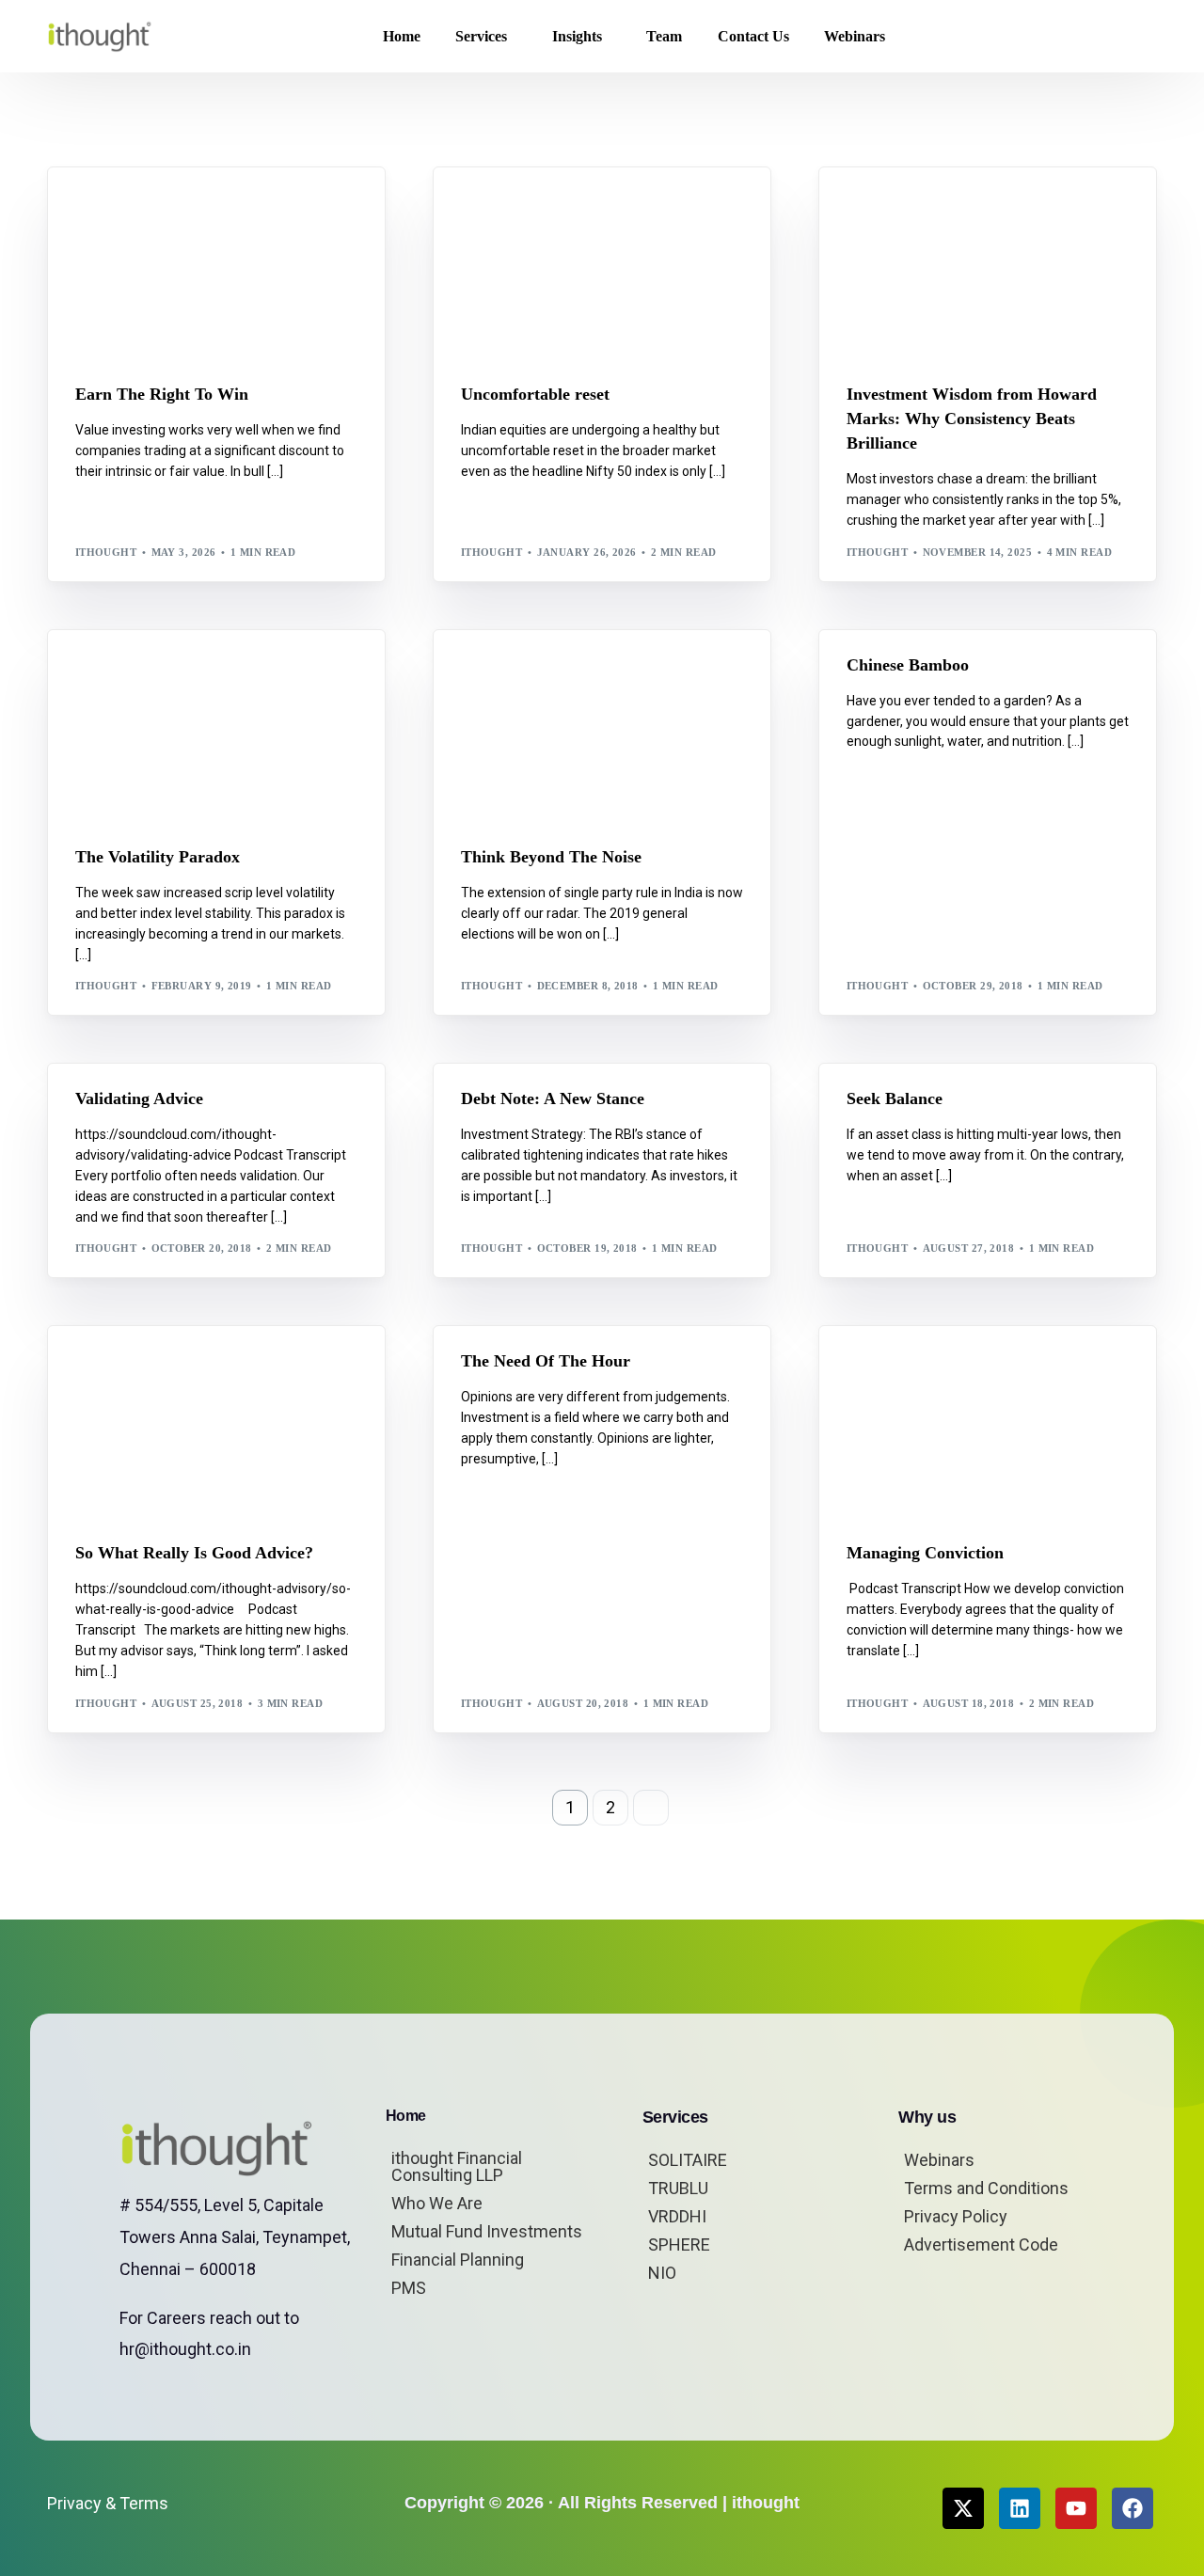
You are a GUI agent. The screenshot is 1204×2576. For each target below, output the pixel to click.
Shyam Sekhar (260, 208)
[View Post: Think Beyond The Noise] (602, 726)
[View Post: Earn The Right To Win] (216, 263)
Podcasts (154, 1367)
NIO (662, 2273)
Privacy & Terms (108, 2503)
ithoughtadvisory (912, 684)
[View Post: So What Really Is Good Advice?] (216, 1422)
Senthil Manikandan (574, 208)
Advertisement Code (981, 2244)
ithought (106, 552)
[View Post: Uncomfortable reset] (602, 263)
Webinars (939, 2160)
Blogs (100, 208)
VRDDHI (677, 2216)
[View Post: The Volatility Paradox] (216, 726)
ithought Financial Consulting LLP (457, 2166)
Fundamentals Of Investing (982, 670)
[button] (1127, 37)
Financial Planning (458, 2260)
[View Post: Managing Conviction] (988, 1422)
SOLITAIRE (688, 2160)
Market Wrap (167, 208)
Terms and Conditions (986, 2188)
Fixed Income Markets (195, 670)
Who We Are (437, 2203)
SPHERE (679, 2244)
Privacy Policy (956, 2216)
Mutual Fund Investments (487, 2231)
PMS (409, 2288)
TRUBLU (678, 2188)
